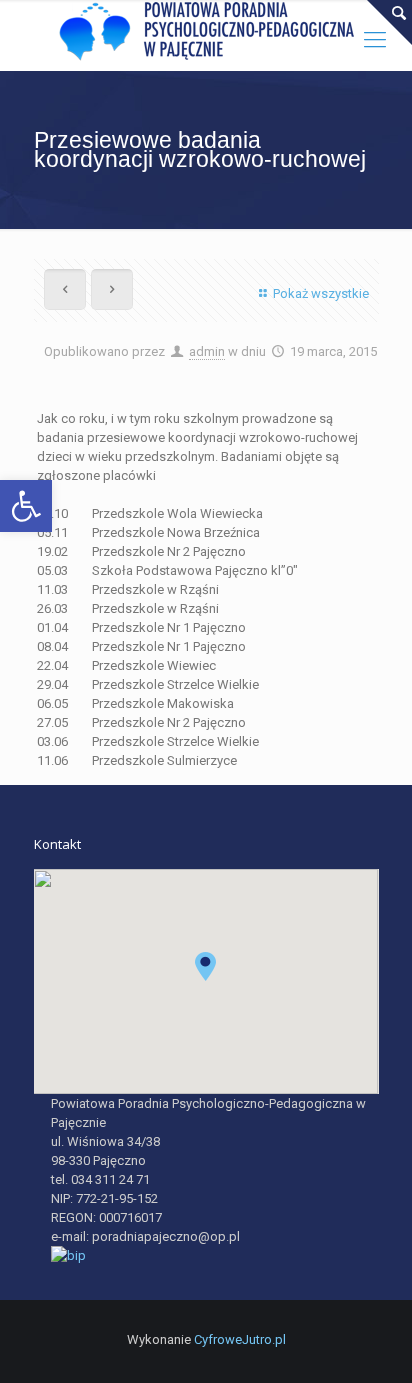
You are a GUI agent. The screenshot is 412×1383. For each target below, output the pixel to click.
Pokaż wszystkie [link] (320, 293)
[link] (26, 506)
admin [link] (207, 351)
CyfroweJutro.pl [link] (240, 1339)
